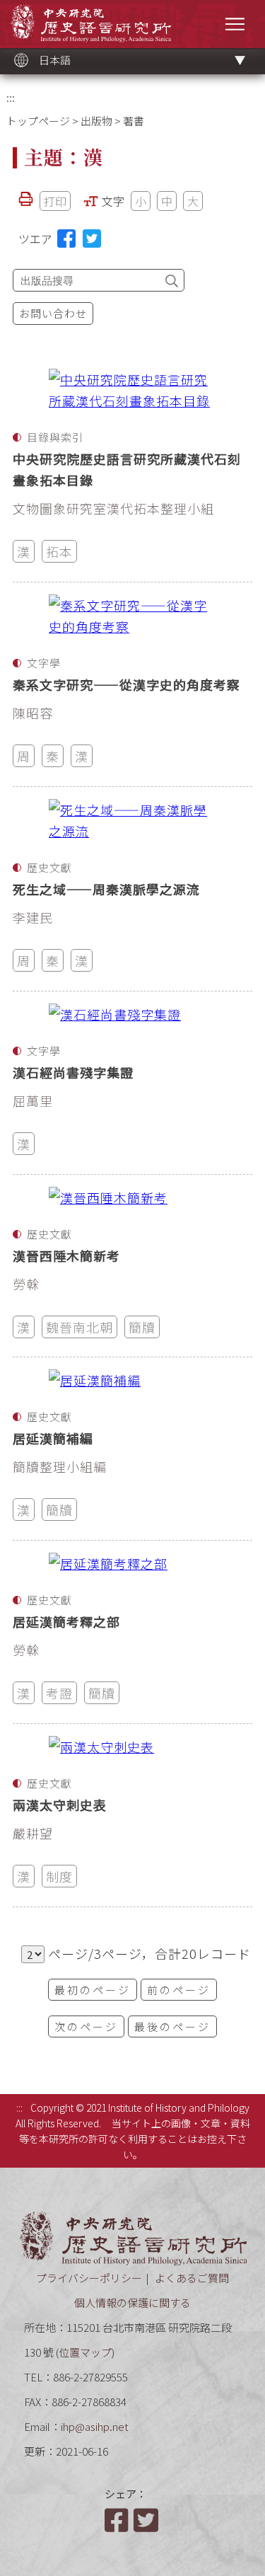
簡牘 (142, 1327)
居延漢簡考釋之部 (66, 1621)
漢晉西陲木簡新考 (66, 1255)
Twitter (147, 2520)
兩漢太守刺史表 (60, 1805)
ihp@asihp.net (95, 2426)
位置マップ (85, 2352)
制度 (59, 1876)
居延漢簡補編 (53, 1438)
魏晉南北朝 (79, 1327)
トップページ (38, 121)
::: (11, 97)
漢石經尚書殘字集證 (73, 1072)
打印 (55, 201)
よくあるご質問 (192, 2278)
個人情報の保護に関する (132, 2302)
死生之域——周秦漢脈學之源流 (106, 889)
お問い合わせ (53, 313)
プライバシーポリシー (89, 2278)
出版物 (96, 121)
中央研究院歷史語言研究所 (91, 23)
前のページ (179, 1990)
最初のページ (93, 1990)
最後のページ (172, 2026)
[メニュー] (235, 24)
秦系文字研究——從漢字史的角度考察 (126, 684)
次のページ (86, 2026)
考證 (59, 1693)
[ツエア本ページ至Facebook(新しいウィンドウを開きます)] (66, 238)
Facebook (118, 2520)
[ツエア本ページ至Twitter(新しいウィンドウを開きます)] (92, 238)
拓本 (59, 551)
